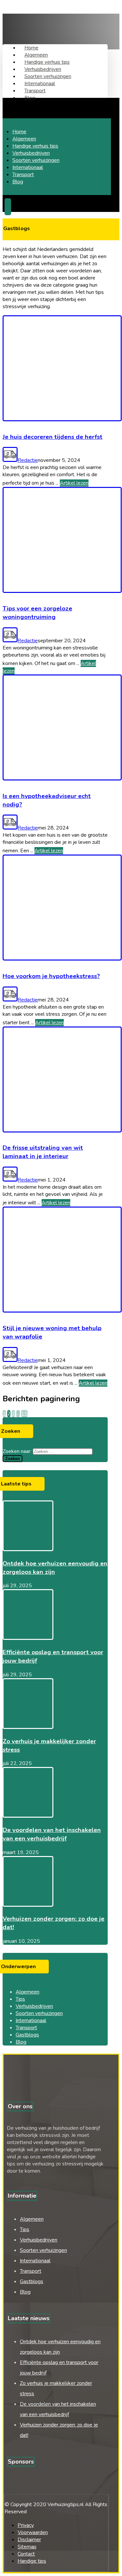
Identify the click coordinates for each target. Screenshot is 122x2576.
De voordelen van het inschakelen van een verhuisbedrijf (52, 1834)
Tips (20, 1999)
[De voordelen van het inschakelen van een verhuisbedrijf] (28, 1816)
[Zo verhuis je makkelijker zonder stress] (28, 1727)
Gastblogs (27, 2035)
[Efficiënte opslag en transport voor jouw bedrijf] (28, 1638)
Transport (26, 2028)
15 (24, 1414)
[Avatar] (10, 460)
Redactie (28, 460)
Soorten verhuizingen (39, 2013)
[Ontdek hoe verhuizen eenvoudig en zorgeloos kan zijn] (28, 1550)
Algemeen (27, 1992)
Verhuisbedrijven (34, 2006)
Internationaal (31, 2020)
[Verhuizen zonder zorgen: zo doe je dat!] (28, 1905)
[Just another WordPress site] (36, 28)
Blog (21, 2042)
